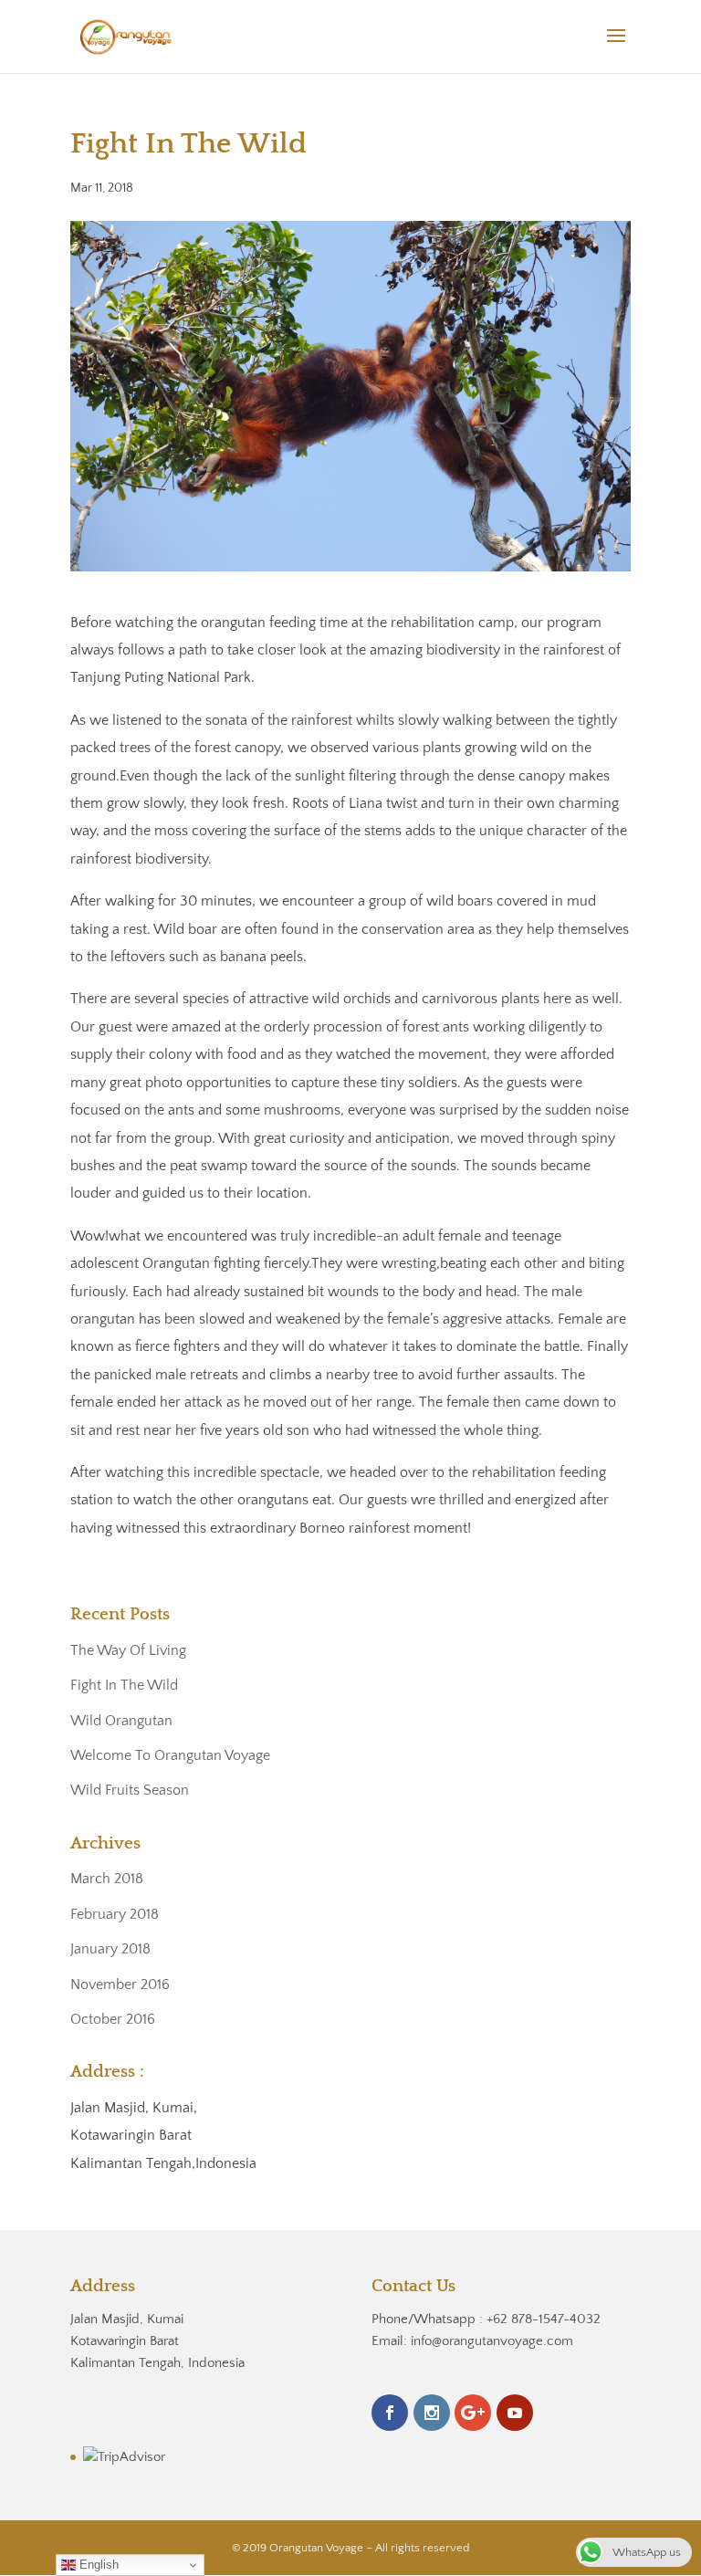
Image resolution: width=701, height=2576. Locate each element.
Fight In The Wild (124, 1685)
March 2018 (107, 1879)
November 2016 (120, 1984)
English (97, 2565)
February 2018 (115, 1914)
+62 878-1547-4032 (544, 2319)
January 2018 (110, 1949)
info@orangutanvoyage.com (492, 2341)
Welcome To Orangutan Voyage (170, 1755)
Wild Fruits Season (130, 1790)
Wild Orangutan (121, 1721)
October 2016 (113, 2019)
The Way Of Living (128, 1650)
